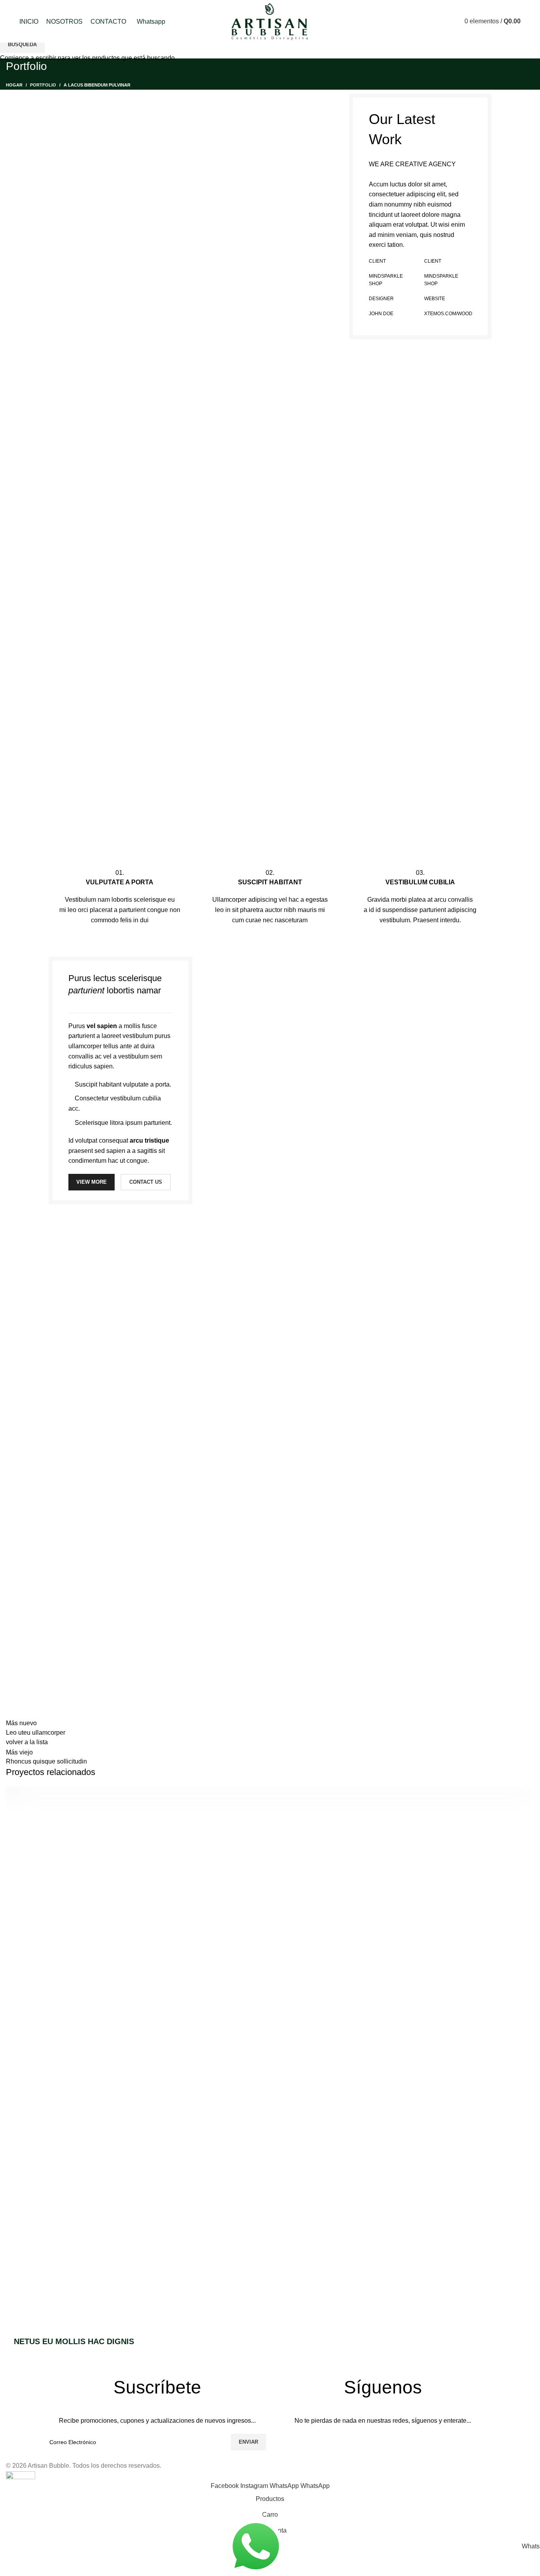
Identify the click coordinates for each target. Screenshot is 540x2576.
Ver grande (528, 1792)
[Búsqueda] (443, 21)
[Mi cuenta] (429, 21)
